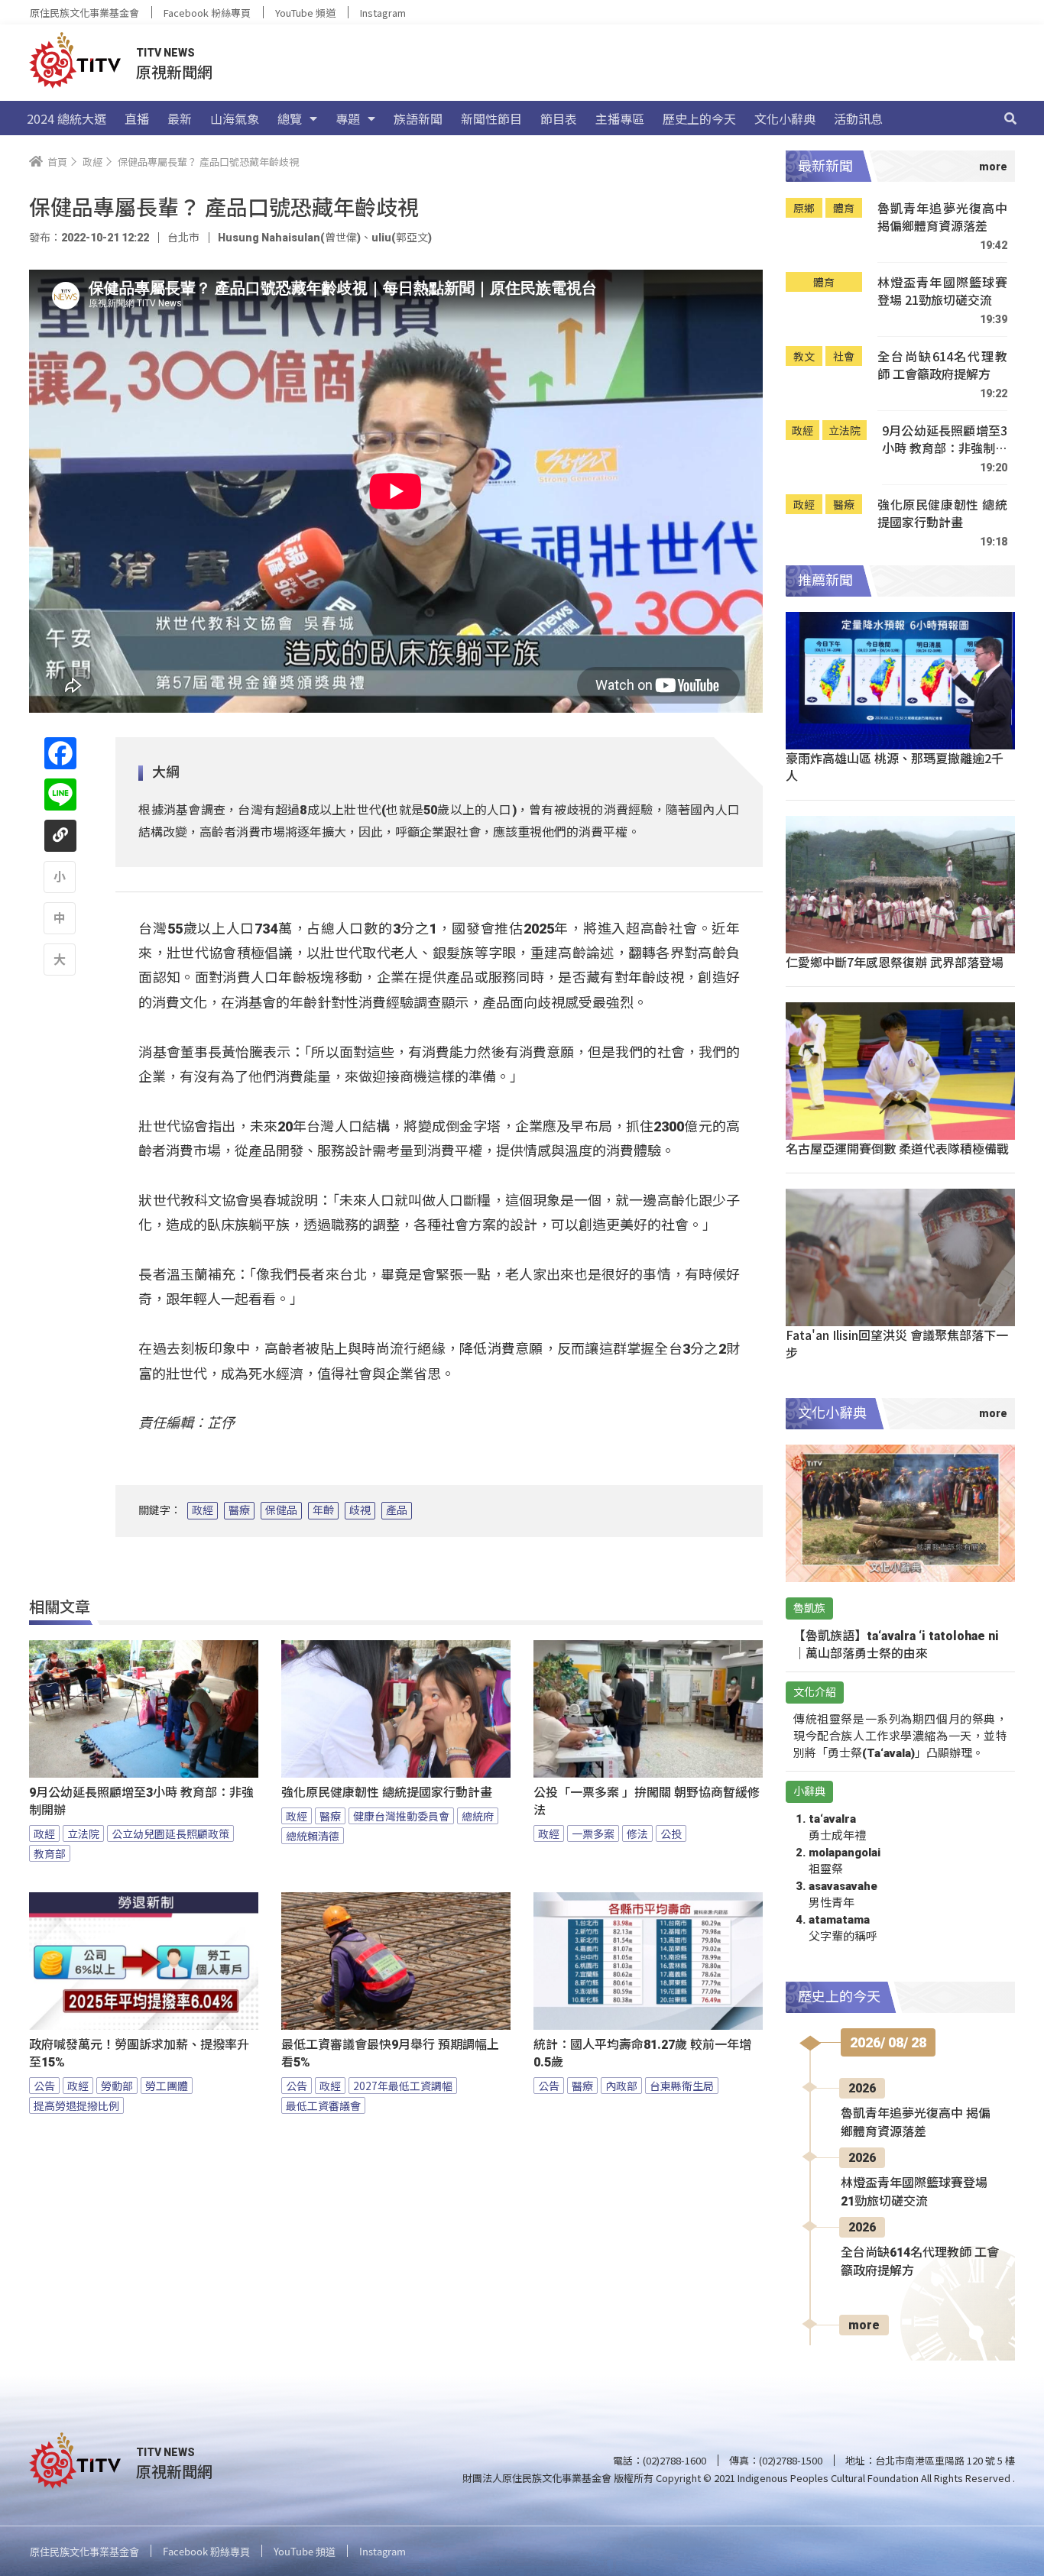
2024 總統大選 (66, 118)
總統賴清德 (313, 1836)
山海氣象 (235, 118)
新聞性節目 (491, 118)
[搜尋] (1010, 118)
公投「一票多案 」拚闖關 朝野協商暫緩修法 (647, 1801)
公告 (44, 2086)
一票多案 (593, 1833)
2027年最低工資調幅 (403, 2086)
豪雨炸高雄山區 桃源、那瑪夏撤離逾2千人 (895, 767)
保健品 (281, 1510)
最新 (180, 118)
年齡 (323, 1510)
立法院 (83, 1833)
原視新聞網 (174, 71)
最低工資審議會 (323, 2105)
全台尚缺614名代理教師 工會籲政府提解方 (942, 366)
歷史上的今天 (699, 118)
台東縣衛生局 (682, 2086)
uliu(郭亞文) (402, 238)
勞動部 (117, 2086)
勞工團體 (167, 2086)
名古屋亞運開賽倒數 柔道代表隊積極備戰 (897, 1148)
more (864, 2325)
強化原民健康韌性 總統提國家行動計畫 (387, 1793)
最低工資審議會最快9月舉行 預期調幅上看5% (390, 2053)
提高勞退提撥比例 (76, 2105)
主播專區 (620, 118)
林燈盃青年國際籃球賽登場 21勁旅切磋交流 (942, 291)
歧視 (360, 1510)
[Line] (60, 794)
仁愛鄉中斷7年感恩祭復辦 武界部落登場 (895, 962)
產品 (397, 1510)
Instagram (383, 13)
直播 (137, 118)
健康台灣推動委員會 (401, 1816)
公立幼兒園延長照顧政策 (170, 1833)
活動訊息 (858, 118)
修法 (637, 1833)
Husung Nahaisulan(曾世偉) (289, 238)
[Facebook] (60, 753)
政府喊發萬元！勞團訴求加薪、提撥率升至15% (139, 2053)
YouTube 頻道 (305, 13)
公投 (671, 1833)
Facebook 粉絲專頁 (207, 13)
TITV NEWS (165, 53)
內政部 (621, 2086)
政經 (203, 1510)
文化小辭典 (785, 118)
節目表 (559, 118)
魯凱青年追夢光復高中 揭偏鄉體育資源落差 (942, 217)
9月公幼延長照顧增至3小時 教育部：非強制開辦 (141, 1801)
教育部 (50, 1853)
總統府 (478, 1816)
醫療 (239, 1510)
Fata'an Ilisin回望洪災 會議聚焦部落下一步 (897, 1343)
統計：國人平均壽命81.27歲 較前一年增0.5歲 (642, 2053)
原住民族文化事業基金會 (84, 13)
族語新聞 (418, 118)
